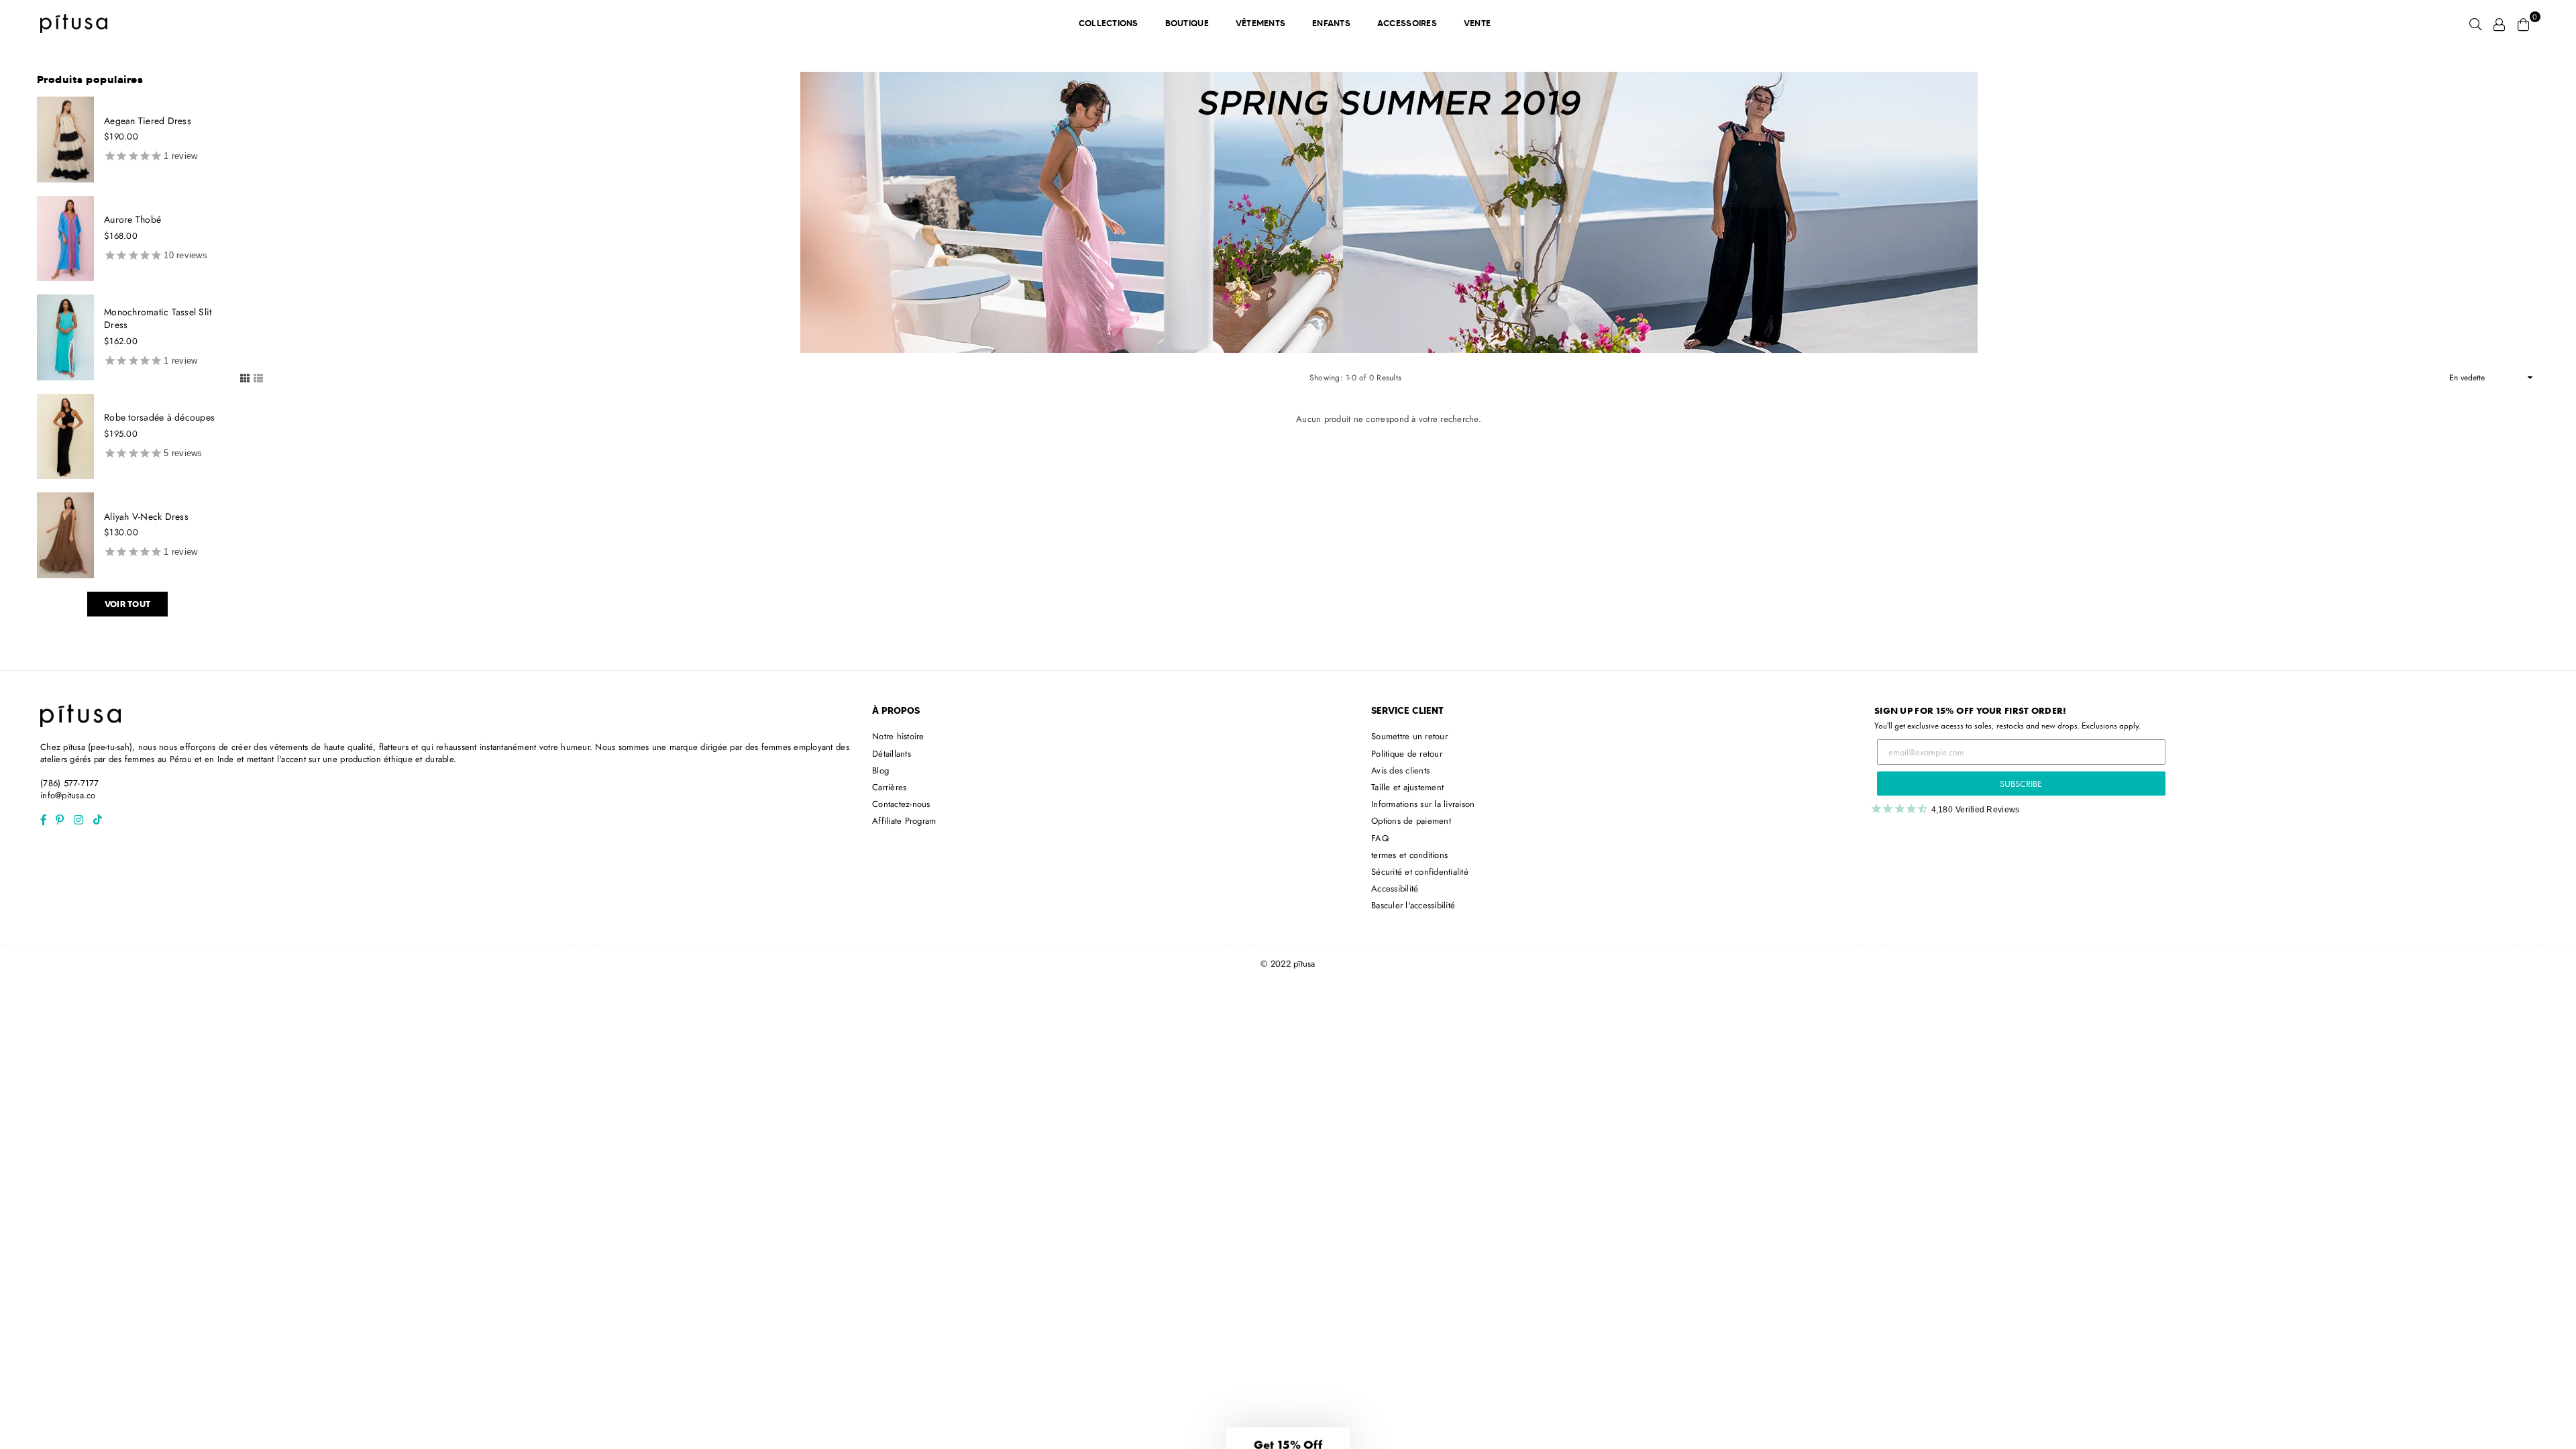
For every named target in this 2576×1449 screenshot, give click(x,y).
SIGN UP (1288, 801)
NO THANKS (1288, 834)
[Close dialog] (1427, 553)
